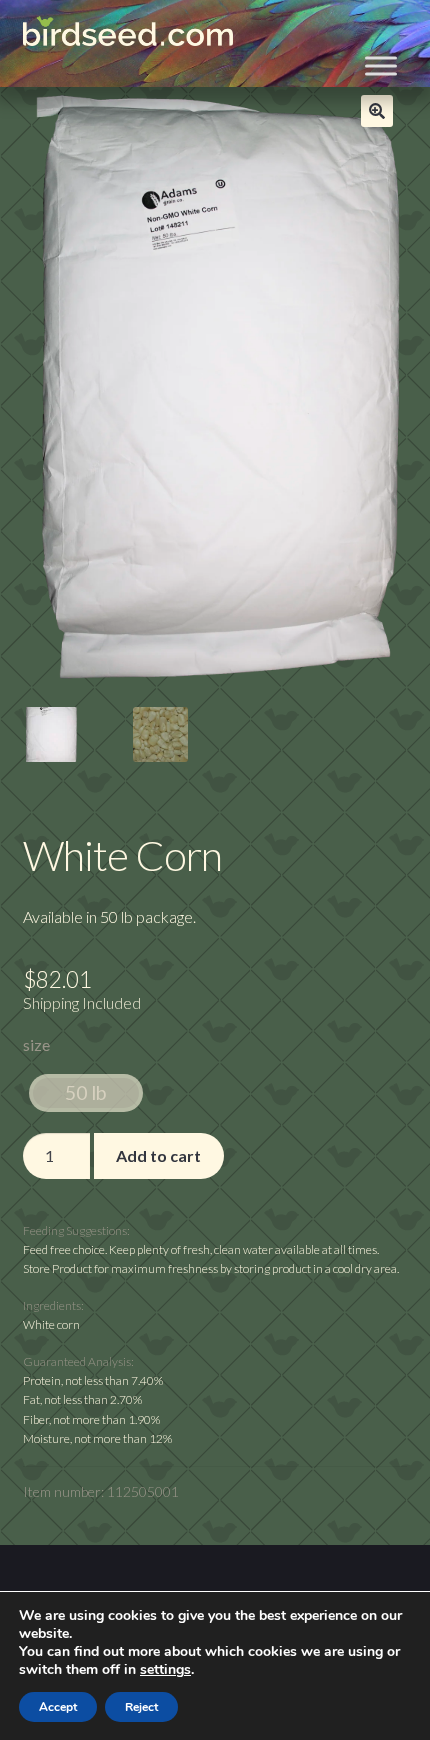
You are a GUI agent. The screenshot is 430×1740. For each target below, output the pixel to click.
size (36, 1044)
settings (165, 1670)
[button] (377, 111)
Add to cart (158, 1155)
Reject (141, 1707)
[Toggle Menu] (381, 66)
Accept (58, 1707)
